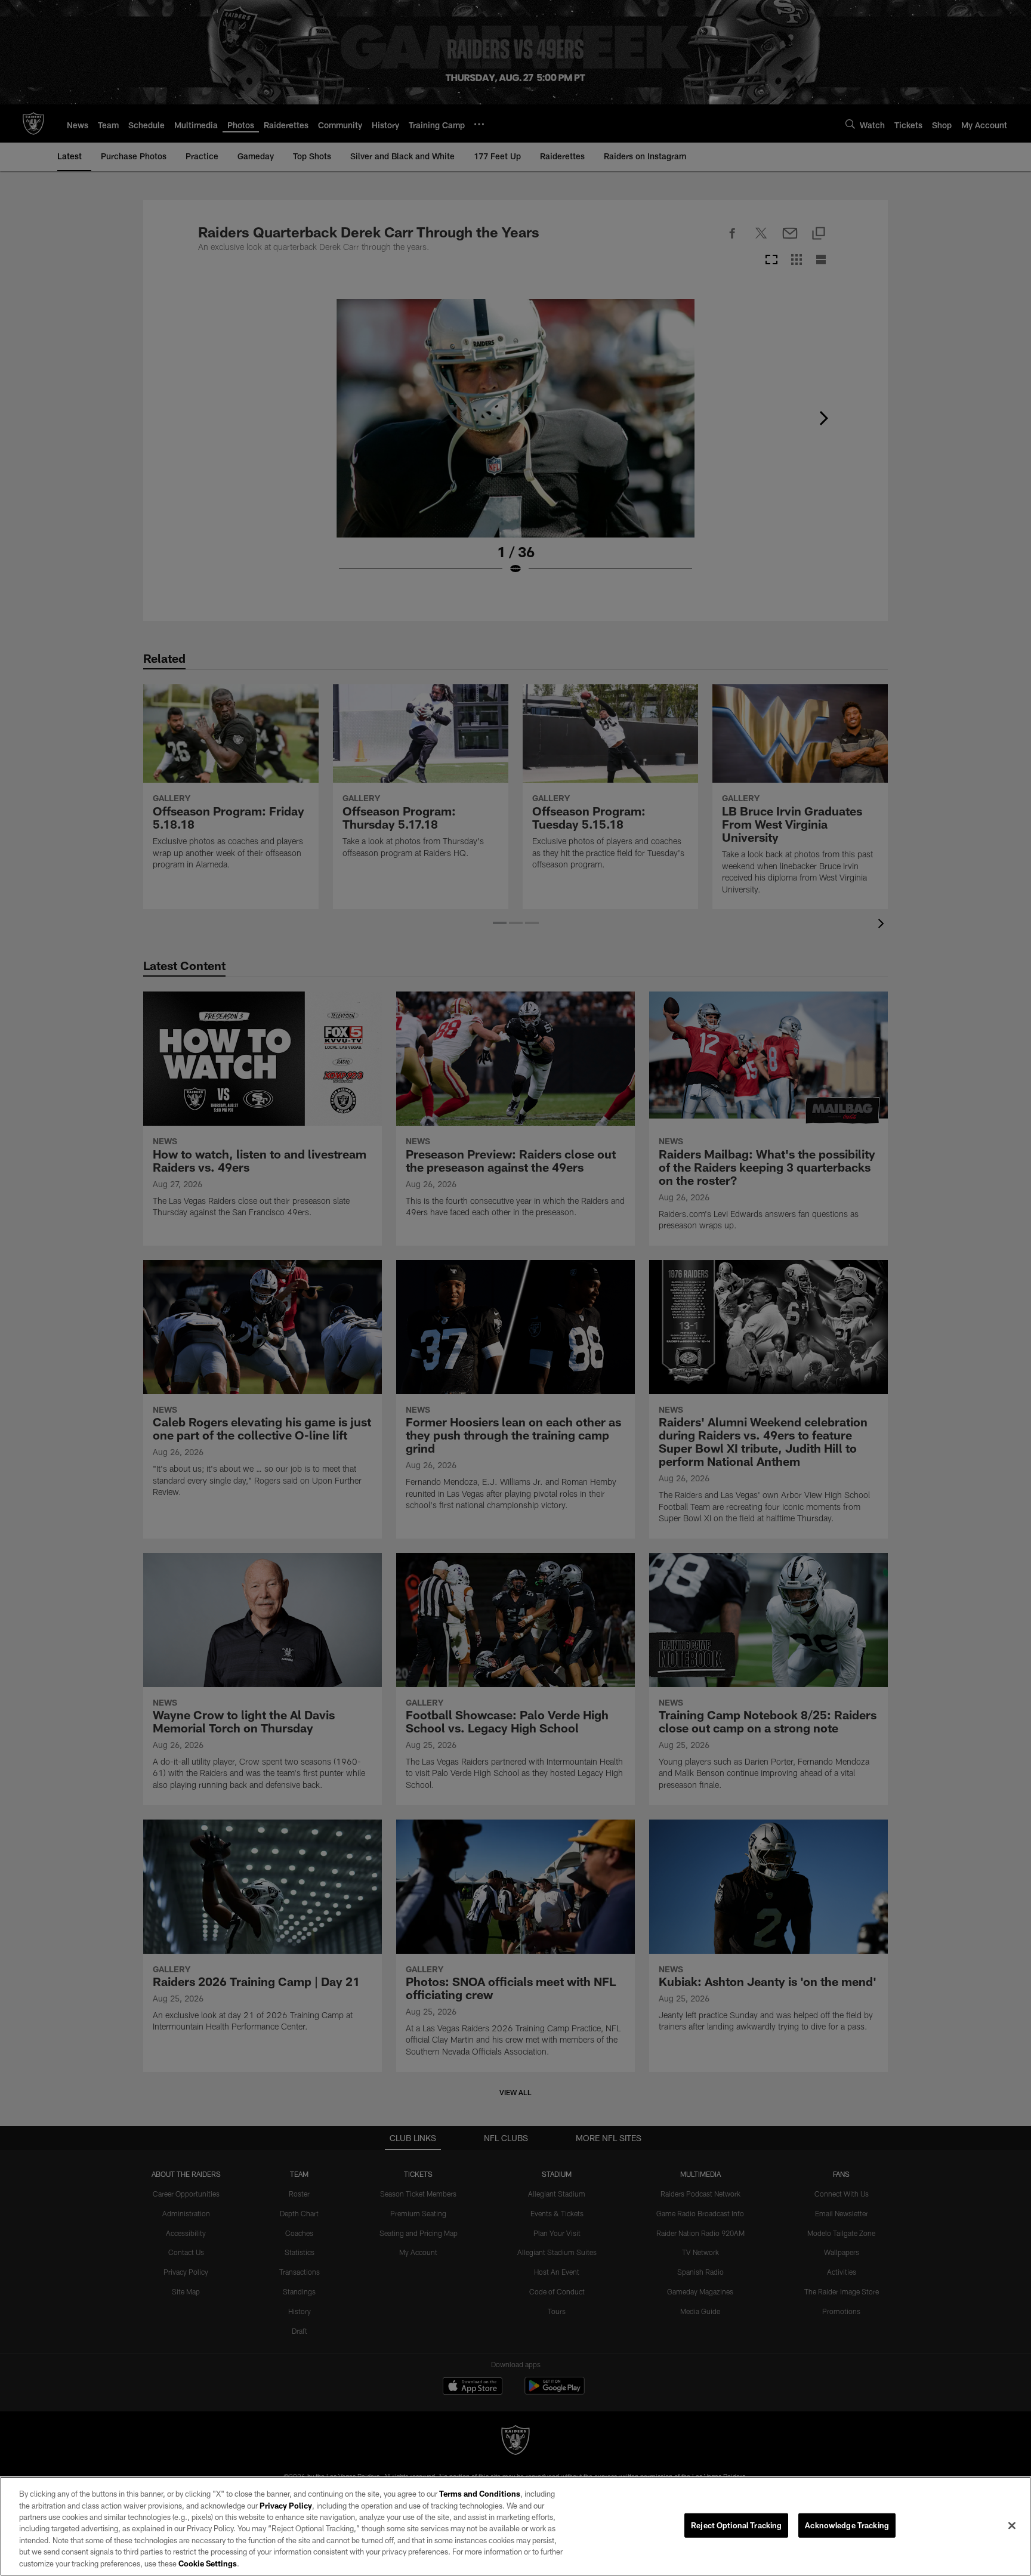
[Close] (1012, 2525)
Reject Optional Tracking (736, 2525)
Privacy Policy (286, 2506)
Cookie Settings (208, 2563)
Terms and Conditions (480, 2494)
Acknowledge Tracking (847, 2525)
